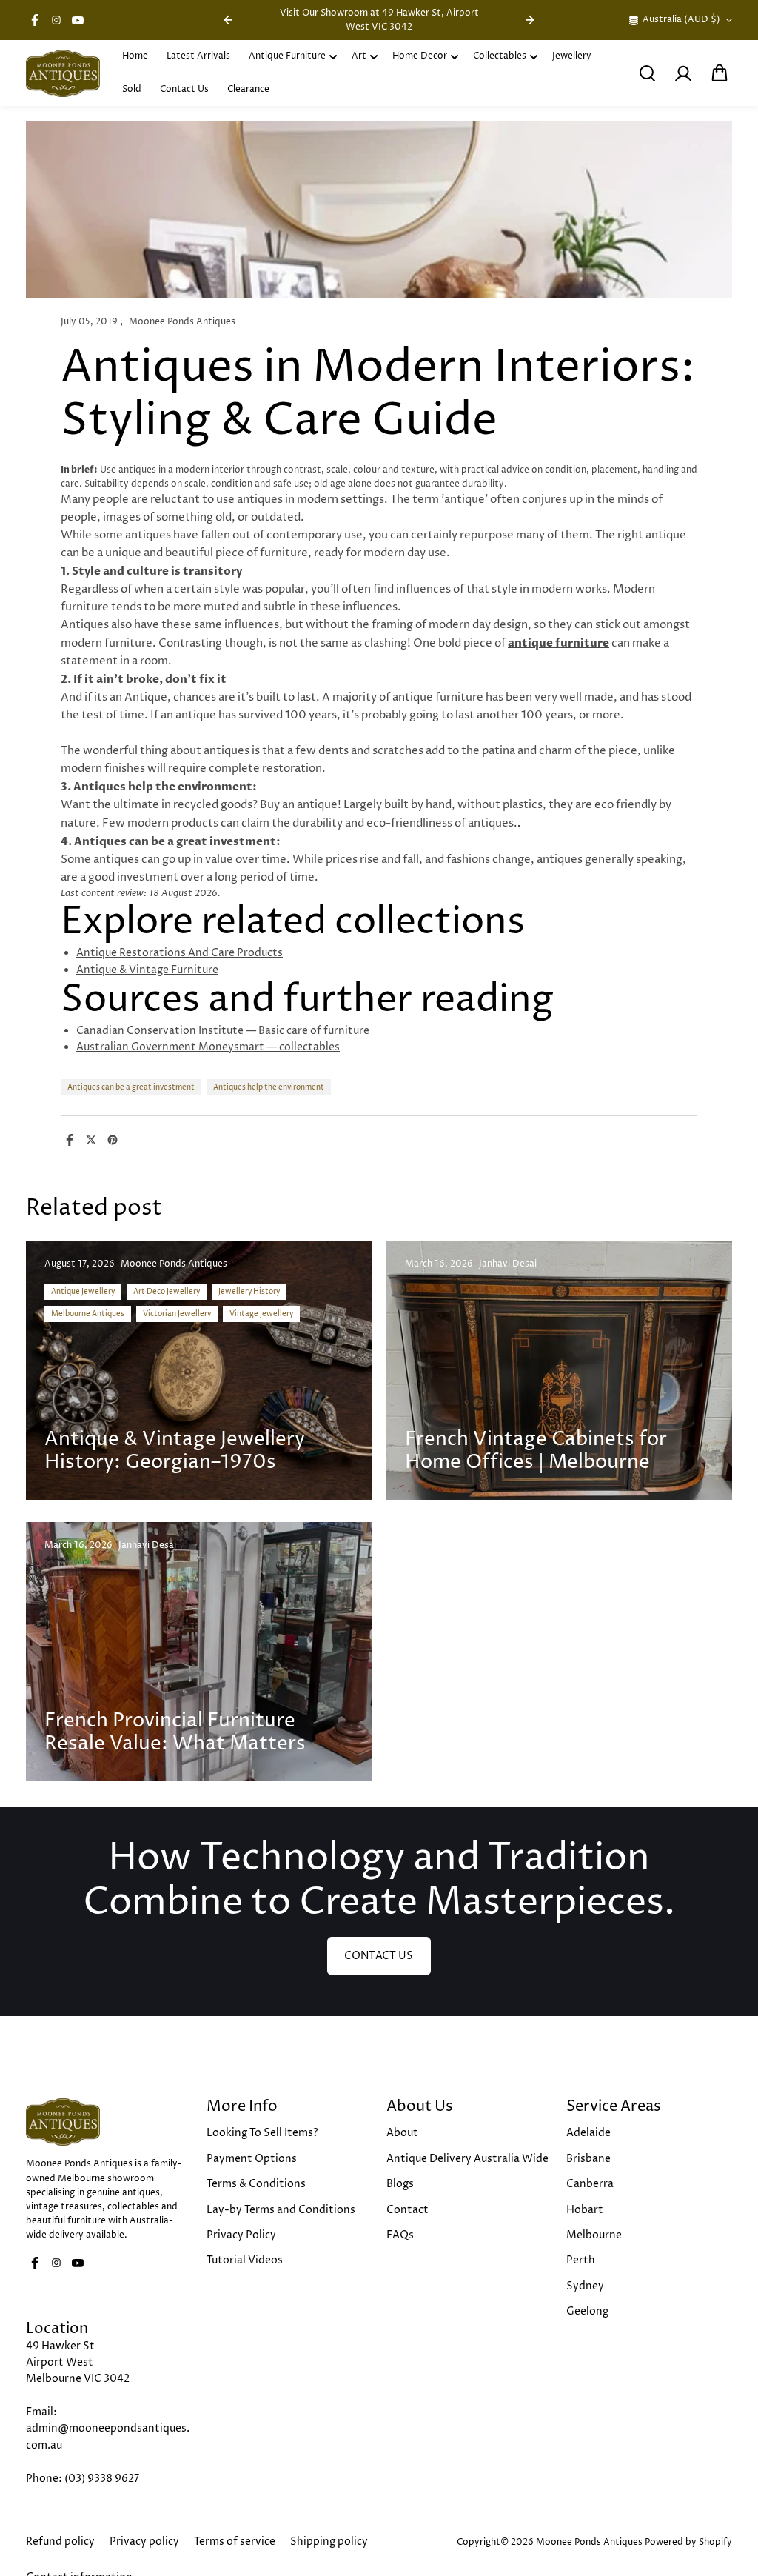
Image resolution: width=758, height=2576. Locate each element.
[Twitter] (91, 1140)
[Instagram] (56, 20)
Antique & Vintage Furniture (147, 970)
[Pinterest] (113, 1140)
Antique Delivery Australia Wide (467, 2159)
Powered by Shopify (688, 2542)
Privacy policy (144, 2542)
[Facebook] (35, 20)
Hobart (585, 2210)
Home (135, 56)
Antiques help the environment (269, 1087)
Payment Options (252, 2159)
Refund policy (60, 2542)
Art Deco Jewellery (167, 1292)
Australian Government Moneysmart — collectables (208, 1047)
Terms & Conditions (256, 2184)
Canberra (590, 2184)
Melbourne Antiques (88, 1314)
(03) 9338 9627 (102, 2479)
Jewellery (572, 56)
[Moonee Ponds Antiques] (63, 73)
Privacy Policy (241, 2235)
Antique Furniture (287, 56)
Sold (132, 89)
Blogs (400, 2184)
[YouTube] (78, 20)
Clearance (248, 89)
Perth (581, 2260)
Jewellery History (249, 1292)
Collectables (500, 56)
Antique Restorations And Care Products (180, 953)
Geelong (587, 2311)
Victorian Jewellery (177, 1314)
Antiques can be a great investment (131, 1087)
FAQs (400, 2235)
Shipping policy (329, 2542)
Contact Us (184, 89)
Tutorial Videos (245, 2260)
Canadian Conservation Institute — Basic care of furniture (223, 1031)
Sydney (585, 2286)
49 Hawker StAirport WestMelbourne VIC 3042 (78, 2363)
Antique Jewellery (83, 1292)
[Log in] (683, 73)
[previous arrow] (228, 20)
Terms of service (235, 2542)
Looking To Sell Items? (262, 2133)
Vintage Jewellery (261, 1314)
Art (359, 56)
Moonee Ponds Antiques (589, 2542)
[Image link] (108, 2122)
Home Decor (420, 56)
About (402, 2133)
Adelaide (588, 2133)
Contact (407, 2210)
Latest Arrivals (198, 56)
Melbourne (594, 2235)
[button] (720, 73)
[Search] (647, 73)
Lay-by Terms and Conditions (281, 2210)
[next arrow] (530, 20)
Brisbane (588, 2159)
